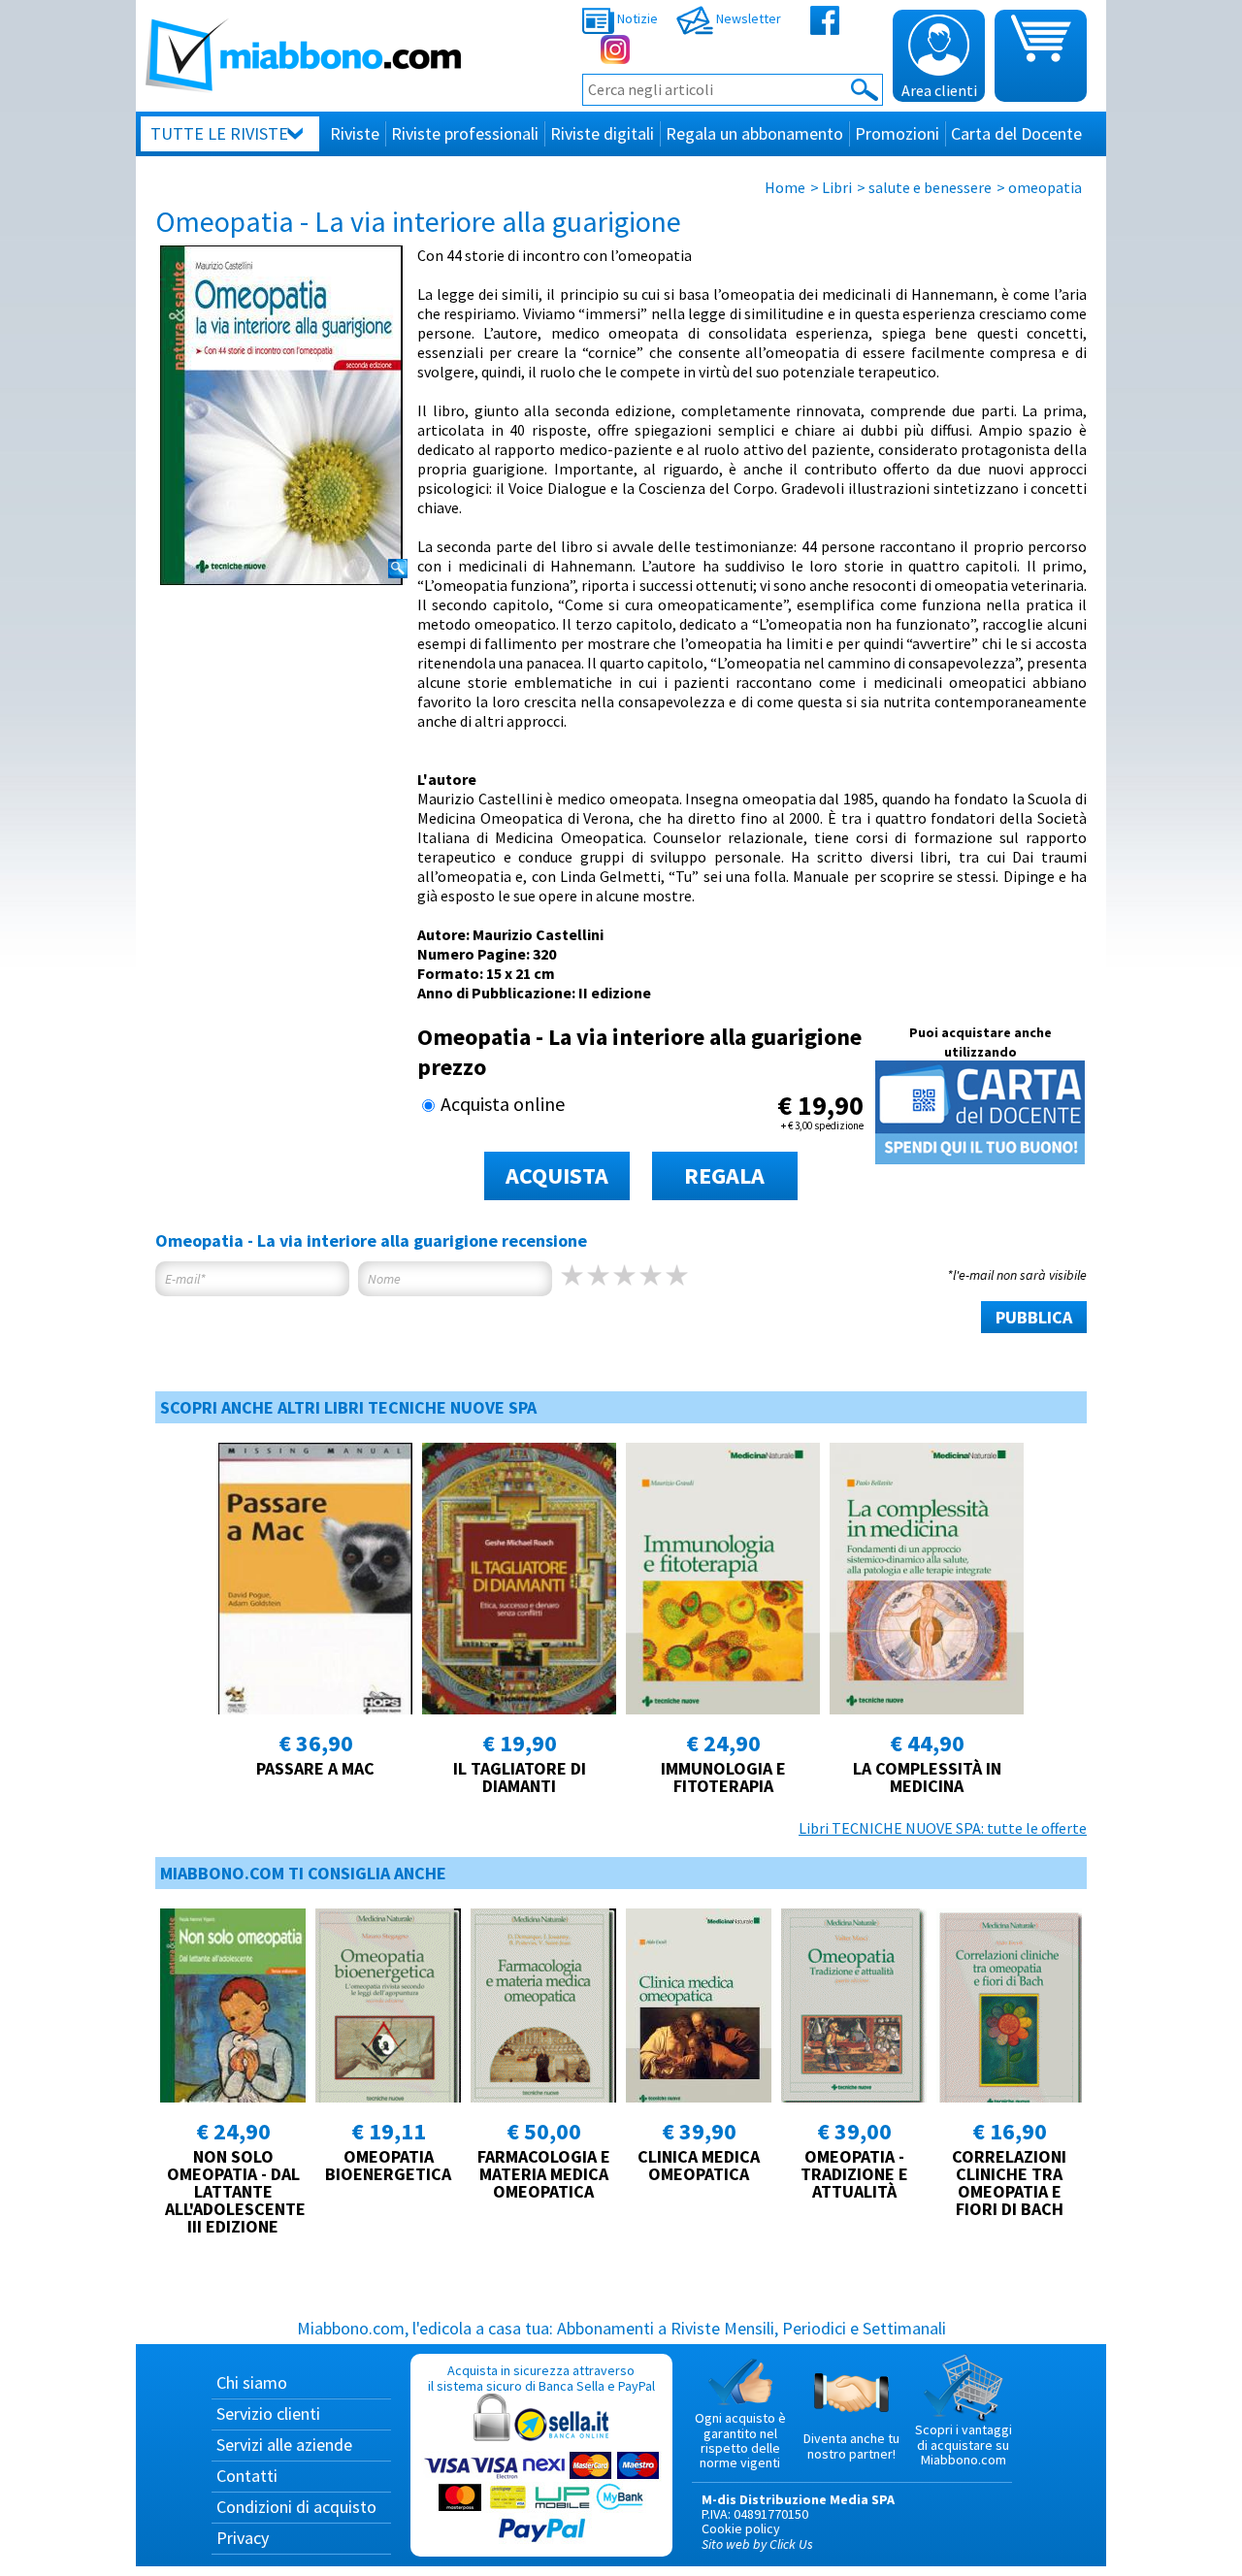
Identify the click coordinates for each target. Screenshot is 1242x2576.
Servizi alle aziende (284, 2445)
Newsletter (747, 18)
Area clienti (939, 90)
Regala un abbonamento (754, 133)
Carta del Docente (1016, 133)
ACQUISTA (557, 1175)
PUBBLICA (1034, 1317)
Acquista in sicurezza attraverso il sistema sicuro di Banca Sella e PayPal (541, 2378)
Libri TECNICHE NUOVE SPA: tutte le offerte (943, 1828)
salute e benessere (930, 187)
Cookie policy (741, 2528)
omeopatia (1045, 187)
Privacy (243, 2538)
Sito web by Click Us (757, 2544)
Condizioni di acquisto (296, 2507)
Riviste (355, 133)
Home (785, 187)
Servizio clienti (268, 2413)
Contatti (247, 2476)
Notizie (636, 18)
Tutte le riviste (219, 133)
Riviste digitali (602, 133)
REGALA (724, 1175)
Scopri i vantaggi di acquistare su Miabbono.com (964, 2445)
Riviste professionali (465, 133)
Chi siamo (252, 2382)
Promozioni (897, 133)
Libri (837, 187)
